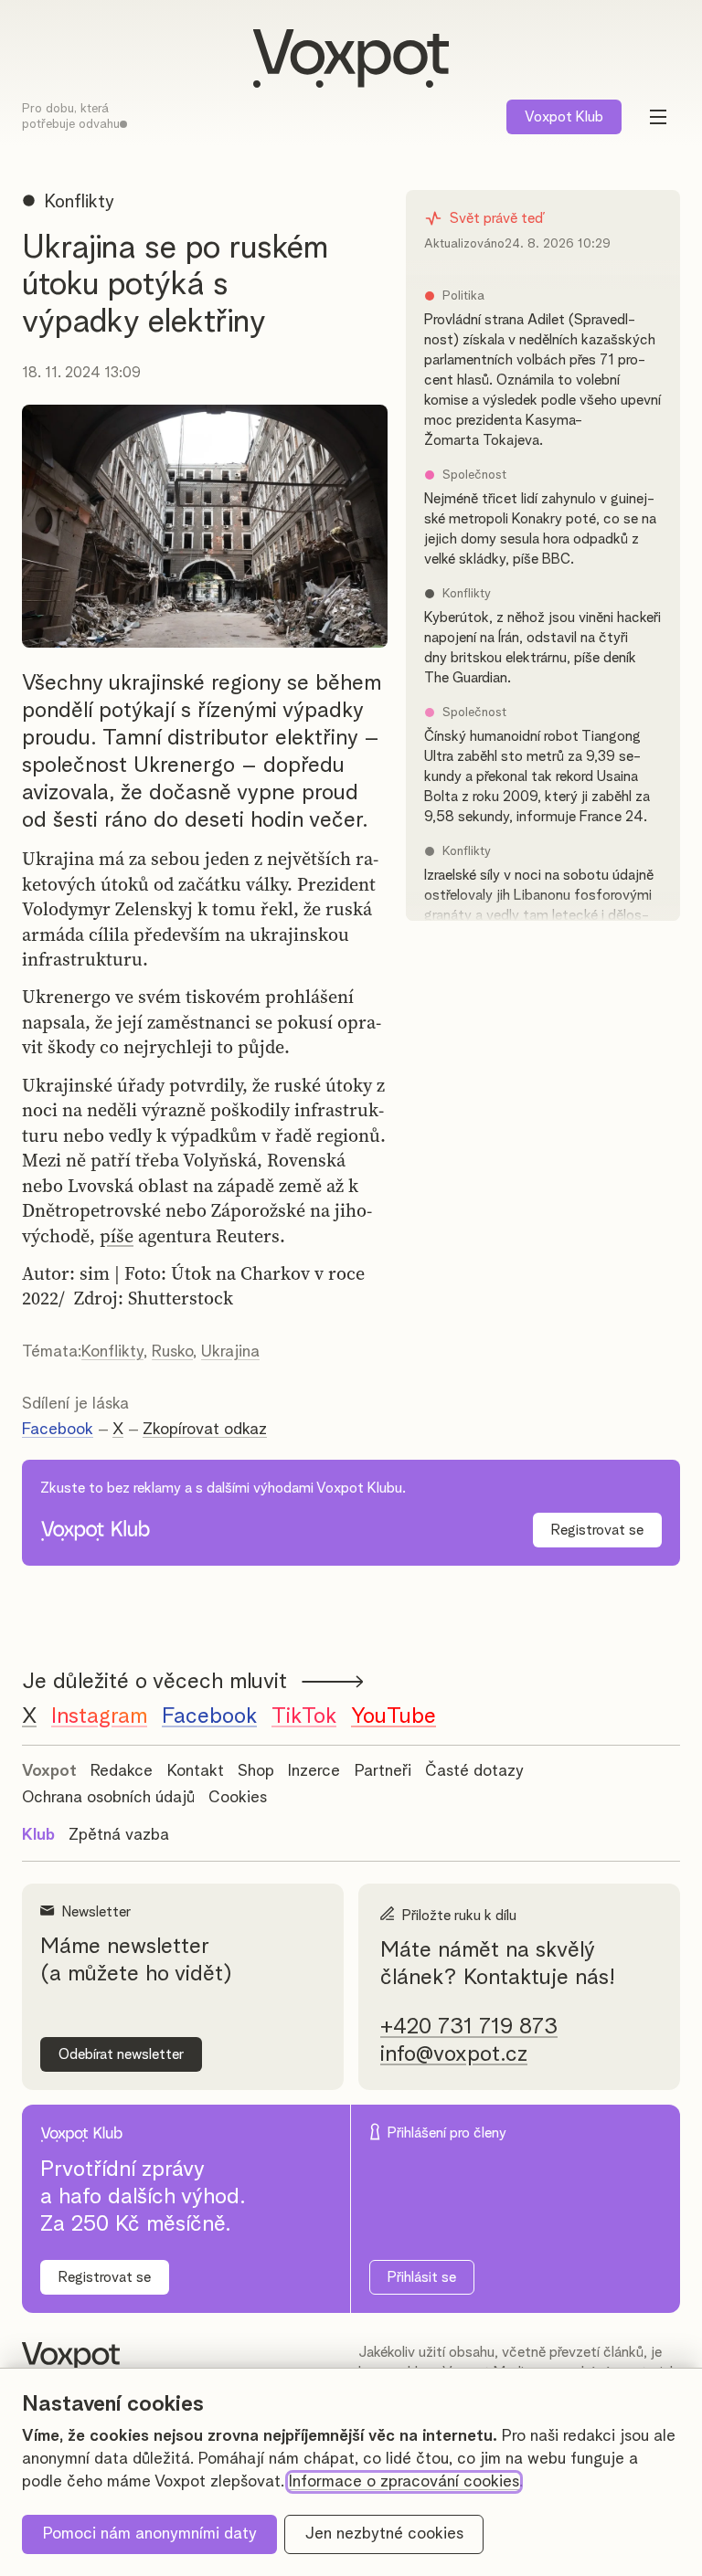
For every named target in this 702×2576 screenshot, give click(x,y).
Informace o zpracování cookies (404, 2482)
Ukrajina (230, 1352)
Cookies (238, 1798)
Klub (564, 117)
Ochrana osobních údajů (108, 1798)
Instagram (99, 1716)
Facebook (58, 1430)
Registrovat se (597, 1530)
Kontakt (196, 1771)
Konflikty (112, 1352)
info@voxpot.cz (454, 2054)
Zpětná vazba (119, 1835)
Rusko (172, 1352)
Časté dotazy (474, 1771)
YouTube (394, 1716)
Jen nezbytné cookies (384, 2534)
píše (117, 1236)
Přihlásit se (422, 2277)
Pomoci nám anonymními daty (150, 2534)
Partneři (383, 1771)
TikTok (304, 1716)
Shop (256, 1771)
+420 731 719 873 (469, 2027)
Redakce (122, 1771)
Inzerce (314, 1771)
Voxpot (49, 1771)
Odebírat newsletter (121, 2054)
